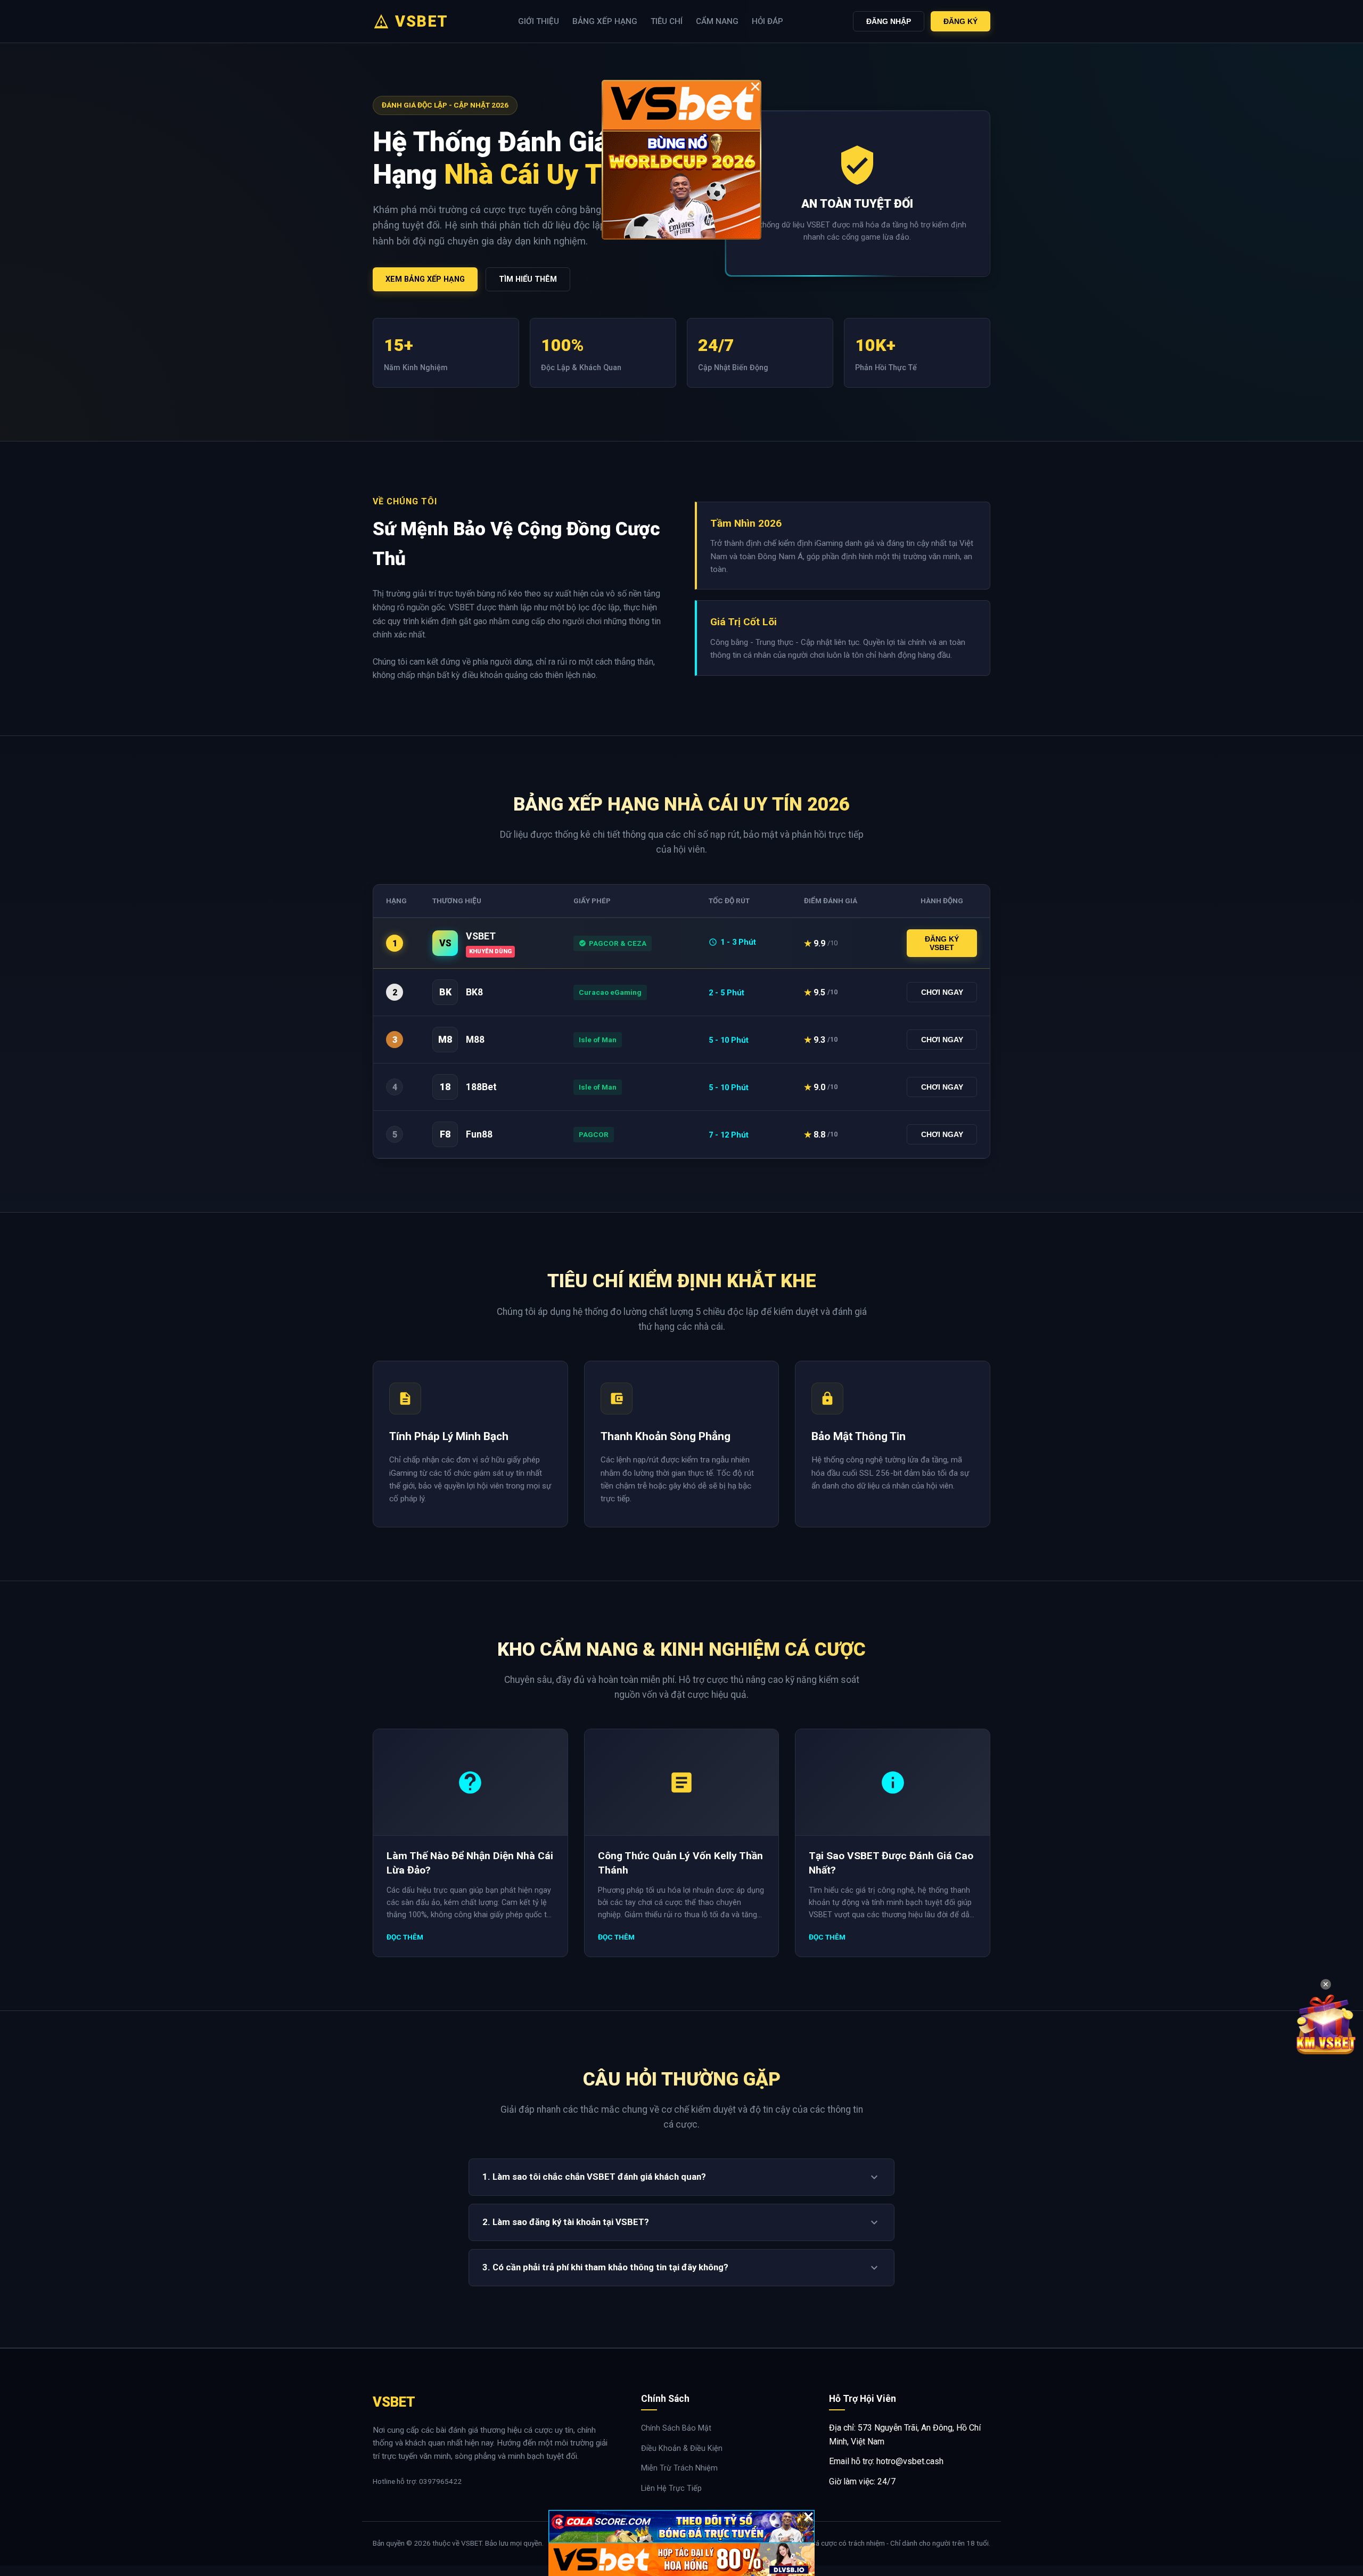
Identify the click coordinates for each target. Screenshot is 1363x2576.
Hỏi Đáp (767, 21)
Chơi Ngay (942, 992)
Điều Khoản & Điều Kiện (682, 2448)
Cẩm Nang (717, 21)
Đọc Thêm (405, 1937)
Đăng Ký (960, 21)
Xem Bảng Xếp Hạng (425, 279)
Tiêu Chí (667, 21)
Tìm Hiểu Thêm (528, 279)
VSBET (422, 21)
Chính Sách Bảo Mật (676, 2428)
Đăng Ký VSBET (942, 943)
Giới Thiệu (539, 21)
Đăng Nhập (889, 21)
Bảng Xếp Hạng (605, 21)
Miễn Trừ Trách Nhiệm (679, 2468)
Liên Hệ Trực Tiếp (671, 2488)
